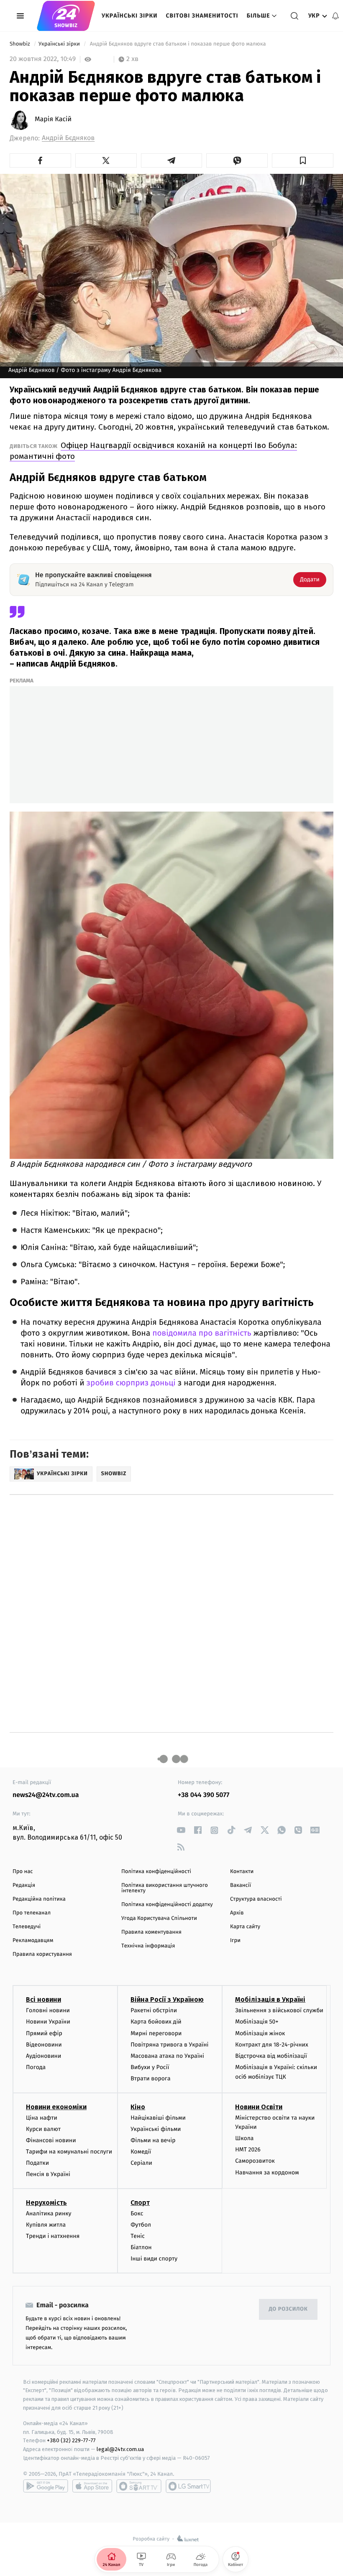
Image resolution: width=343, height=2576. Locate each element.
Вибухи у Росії (150, 2067)
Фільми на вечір (153, 2140)
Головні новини (48, 2010)
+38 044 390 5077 (203, 1795)
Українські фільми (156, 2129)
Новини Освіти (259, 2107)
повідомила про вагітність (202, 1333)
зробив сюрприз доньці (131, 1383)
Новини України (48, 2022)
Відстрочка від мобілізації (271, 2056)
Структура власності (256, 1899)
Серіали (141, 2163)
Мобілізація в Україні (270, 1999)
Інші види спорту (154, 2259)
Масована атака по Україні (167, 2056)
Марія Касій (53, 120)
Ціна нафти (42, 2118)
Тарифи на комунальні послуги (69, 2152)
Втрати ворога (150, 2078)
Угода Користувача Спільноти (159, 1918)
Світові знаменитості (202, 16)
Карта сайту (245, 1927)
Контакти (242, 1872)
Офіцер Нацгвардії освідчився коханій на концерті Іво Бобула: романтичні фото (153, 451)
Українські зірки (129, 16)
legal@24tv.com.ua (120, 2449)
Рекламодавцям (33, 1941)
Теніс (138, 2236)
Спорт (140, 2203)
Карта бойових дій (156, 2022)
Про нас (23, 1872)
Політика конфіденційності (156, 1872)
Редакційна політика (39, 1899)
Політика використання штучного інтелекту (165, 1888)
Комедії (141, 2152)
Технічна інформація (148, 1946)
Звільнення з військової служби (279, 2010)
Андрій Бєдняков (68, 138)
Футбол (141, 2225)
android (46, 2486)
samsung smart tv (188, 2486)
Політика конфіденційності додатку (167, 1905)
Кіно (138, 2107)
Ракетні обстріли (154, 2010)
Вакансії (241, 1885)
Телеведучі (27, 1927)
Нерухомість (46, 2203)
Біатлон (141, 2247)
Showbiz (20, 44)
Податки (37, 2163)
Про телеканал (32, 1913)
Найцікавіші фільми (158, 2118)
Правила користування (42, 1954)
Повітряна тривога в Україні (169, 2045)
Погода (36, 2067)
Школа (244, 2138)
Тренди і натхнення (53, 2236)
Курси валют (43, 2129)
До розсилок (288, 2309)
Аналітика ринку (49, 2213)
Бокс (137, 2213)
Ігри (235, 1941)
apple (92, 2486)
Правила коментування (151, 1932)
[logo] (66, 16)
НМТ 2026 (248, 2150)
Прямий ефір (44, 2033)
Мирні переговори (156, 2033)
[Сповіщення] (335, 16)
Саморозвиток (255, 2161)
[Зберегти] (303, 160)
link (181, 1830)
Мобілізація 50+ (257, 2022)
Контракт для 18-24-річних (271, 2045)
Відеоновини (44, 2045)
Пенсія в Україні (48, 2174)
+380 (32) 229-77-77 (71, 2440)
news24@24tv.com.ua (46, 1795)
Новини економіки (56, 2107)
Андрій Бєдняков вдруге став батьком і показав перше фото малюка (178, 44)
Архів (237, 1913)
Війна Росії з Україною (167, 1999)
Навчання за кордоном (267, 2173)
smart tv (139, 2486)
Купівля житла (46, 2225)
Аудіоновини (44, 2056)
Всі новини (44, 1999)
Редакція (24, 1885)
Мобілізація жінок (260, 2033)
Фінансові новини (51, 2140)
